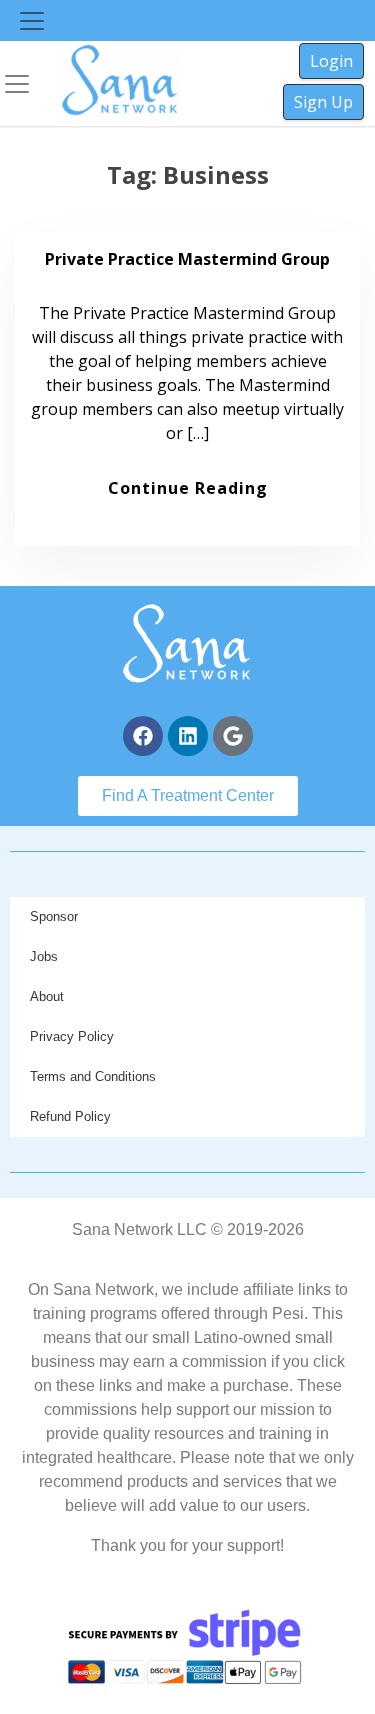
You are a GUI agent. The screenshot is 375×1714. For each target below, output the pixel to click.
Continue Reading (188, 488)
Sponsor (54, 916)
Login (331, 61)
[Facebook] (143, 736)
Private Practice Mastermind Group (187, 259)
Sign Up (323, 102)
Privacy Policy (72, 1036)
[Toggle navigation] (32, 21)
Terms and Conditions (93, 1076)
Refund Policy (70, 1116)
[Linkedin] (188, 736)
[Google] (233, 736)
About (47, 996)
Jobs (44, 956)
